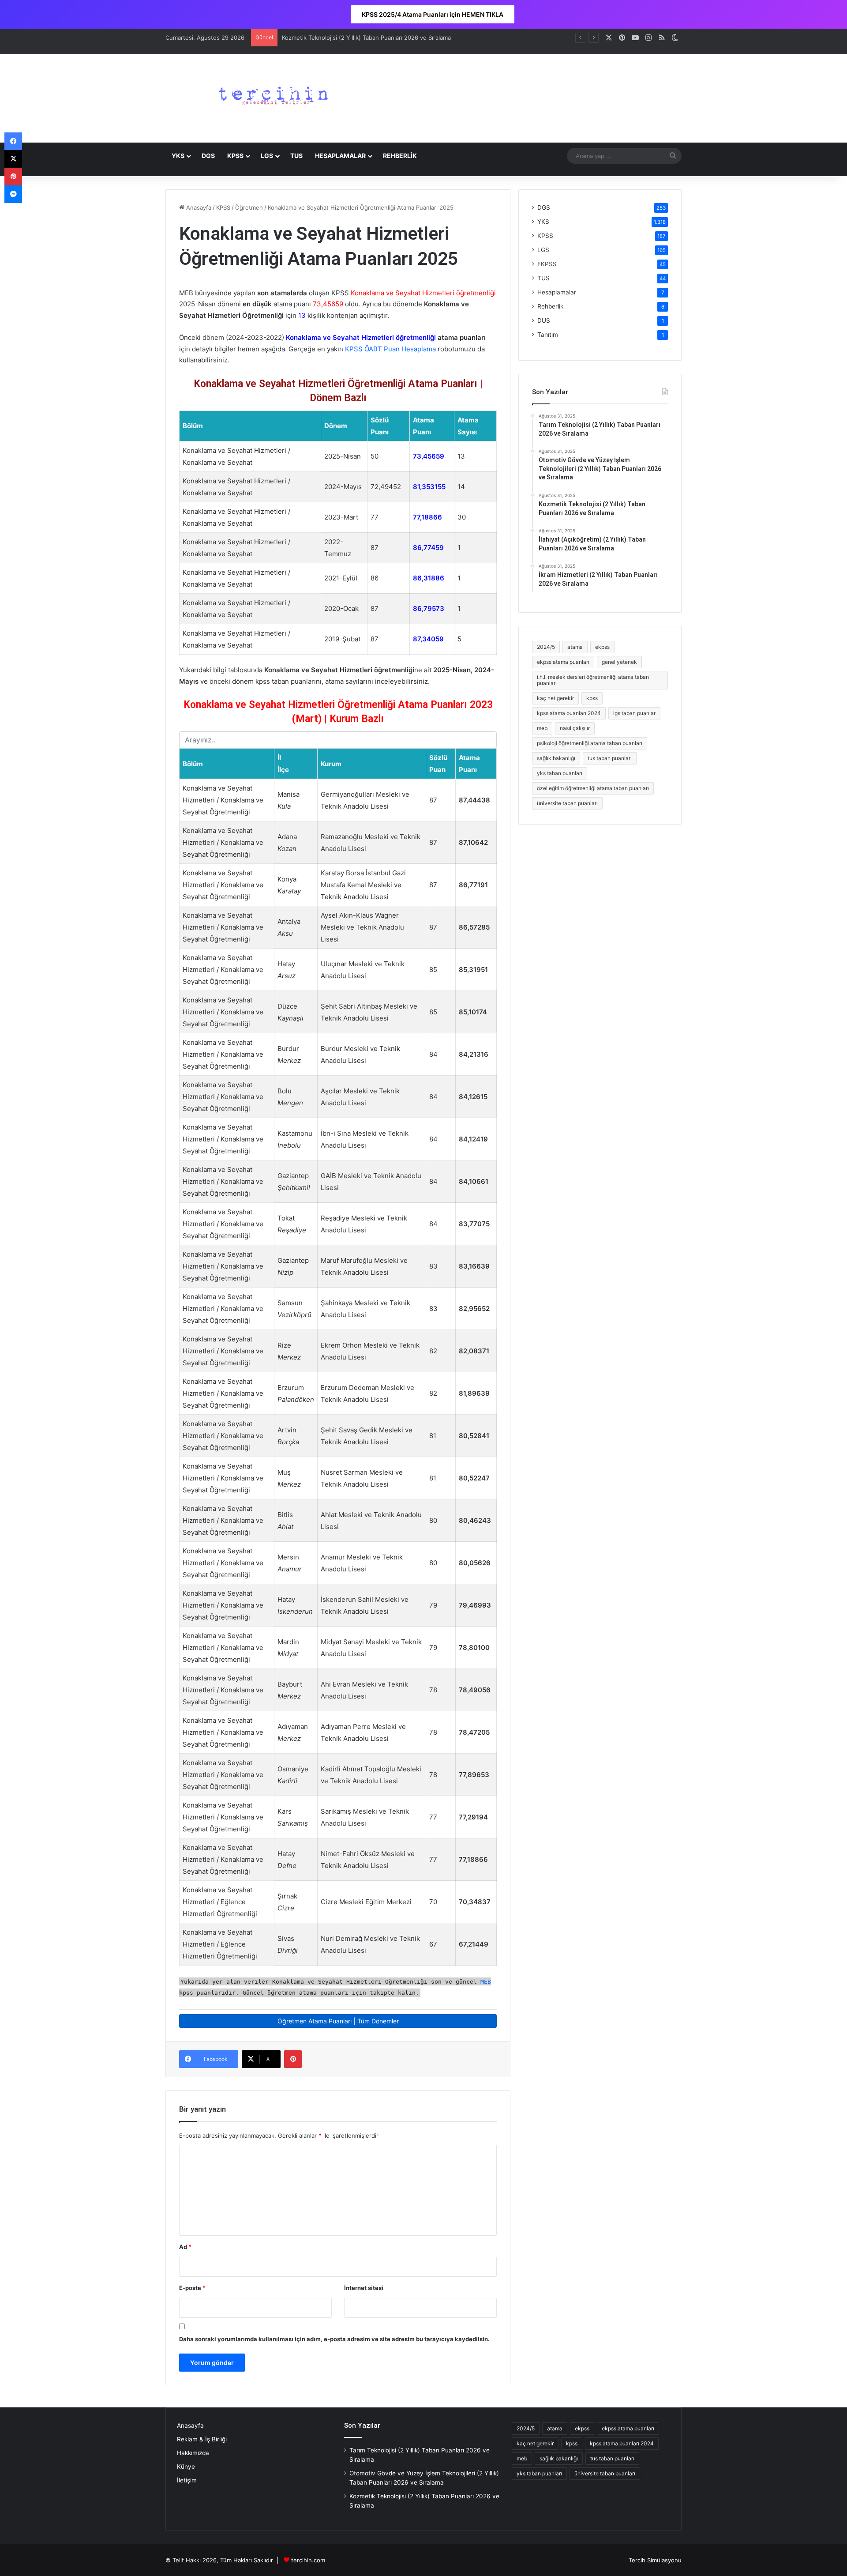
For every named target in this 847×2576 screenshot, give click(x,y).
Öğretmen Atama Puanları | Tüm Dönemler (338, 2021)
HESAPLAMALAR (340, 156)
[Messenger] (13, 194)
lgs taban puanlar (634, 713)
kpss (592, 698)
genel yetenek (619, 662)
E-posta (192, 2288)
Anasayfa (198, 207)
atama (575, 647)
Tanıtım (548, 335)
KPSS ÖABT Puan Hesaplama (390, 349)
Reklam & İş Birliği (202, 2439)
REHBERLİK (400, 156)
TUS (296, 156)
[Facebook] (13, 141)
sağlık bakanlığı (556, 758)
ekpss (602, 647)
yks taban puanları (560, 773)
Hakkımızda (193, 2453)
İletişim (187, 2480)
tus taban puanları (610, 758)
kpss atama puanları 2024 (569, 713)
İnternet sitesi (364, 2288)
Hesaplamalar (557, 292)
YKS (178, 156)
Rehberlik (550, 306)
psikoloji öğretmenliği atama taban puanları (590, 743)
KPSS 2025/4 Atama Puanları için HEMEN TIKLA (433, 14)
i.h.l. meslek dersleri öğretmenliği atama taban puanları (593, 680)
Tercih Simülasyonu (655, 2560)
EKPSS (547, 264)
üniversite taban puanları (567, 803)
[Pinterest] (293, 2059)
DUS (544, 320)
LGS (267, 156)
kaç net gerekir (555, 698)
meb (542, 728)
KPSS (235, 156)
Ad (185, 2247)
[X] (13, 159)
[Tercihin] (271, 98)
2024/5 (546, 647)
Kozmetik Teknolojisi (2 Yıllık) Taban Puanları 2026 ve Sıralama (366, 38)
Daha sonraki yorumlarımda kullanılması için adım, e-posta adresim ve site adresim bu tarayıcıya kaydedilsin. (334, 2339)
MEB (486, 1982)
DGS (208, 156)
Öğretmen (249, 207)
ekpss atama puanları (563, 662)
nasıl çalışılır (575, 728)
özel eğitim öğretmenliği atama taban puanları (593, 788)
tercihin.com (308, 2560)
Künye (186, 2467)
